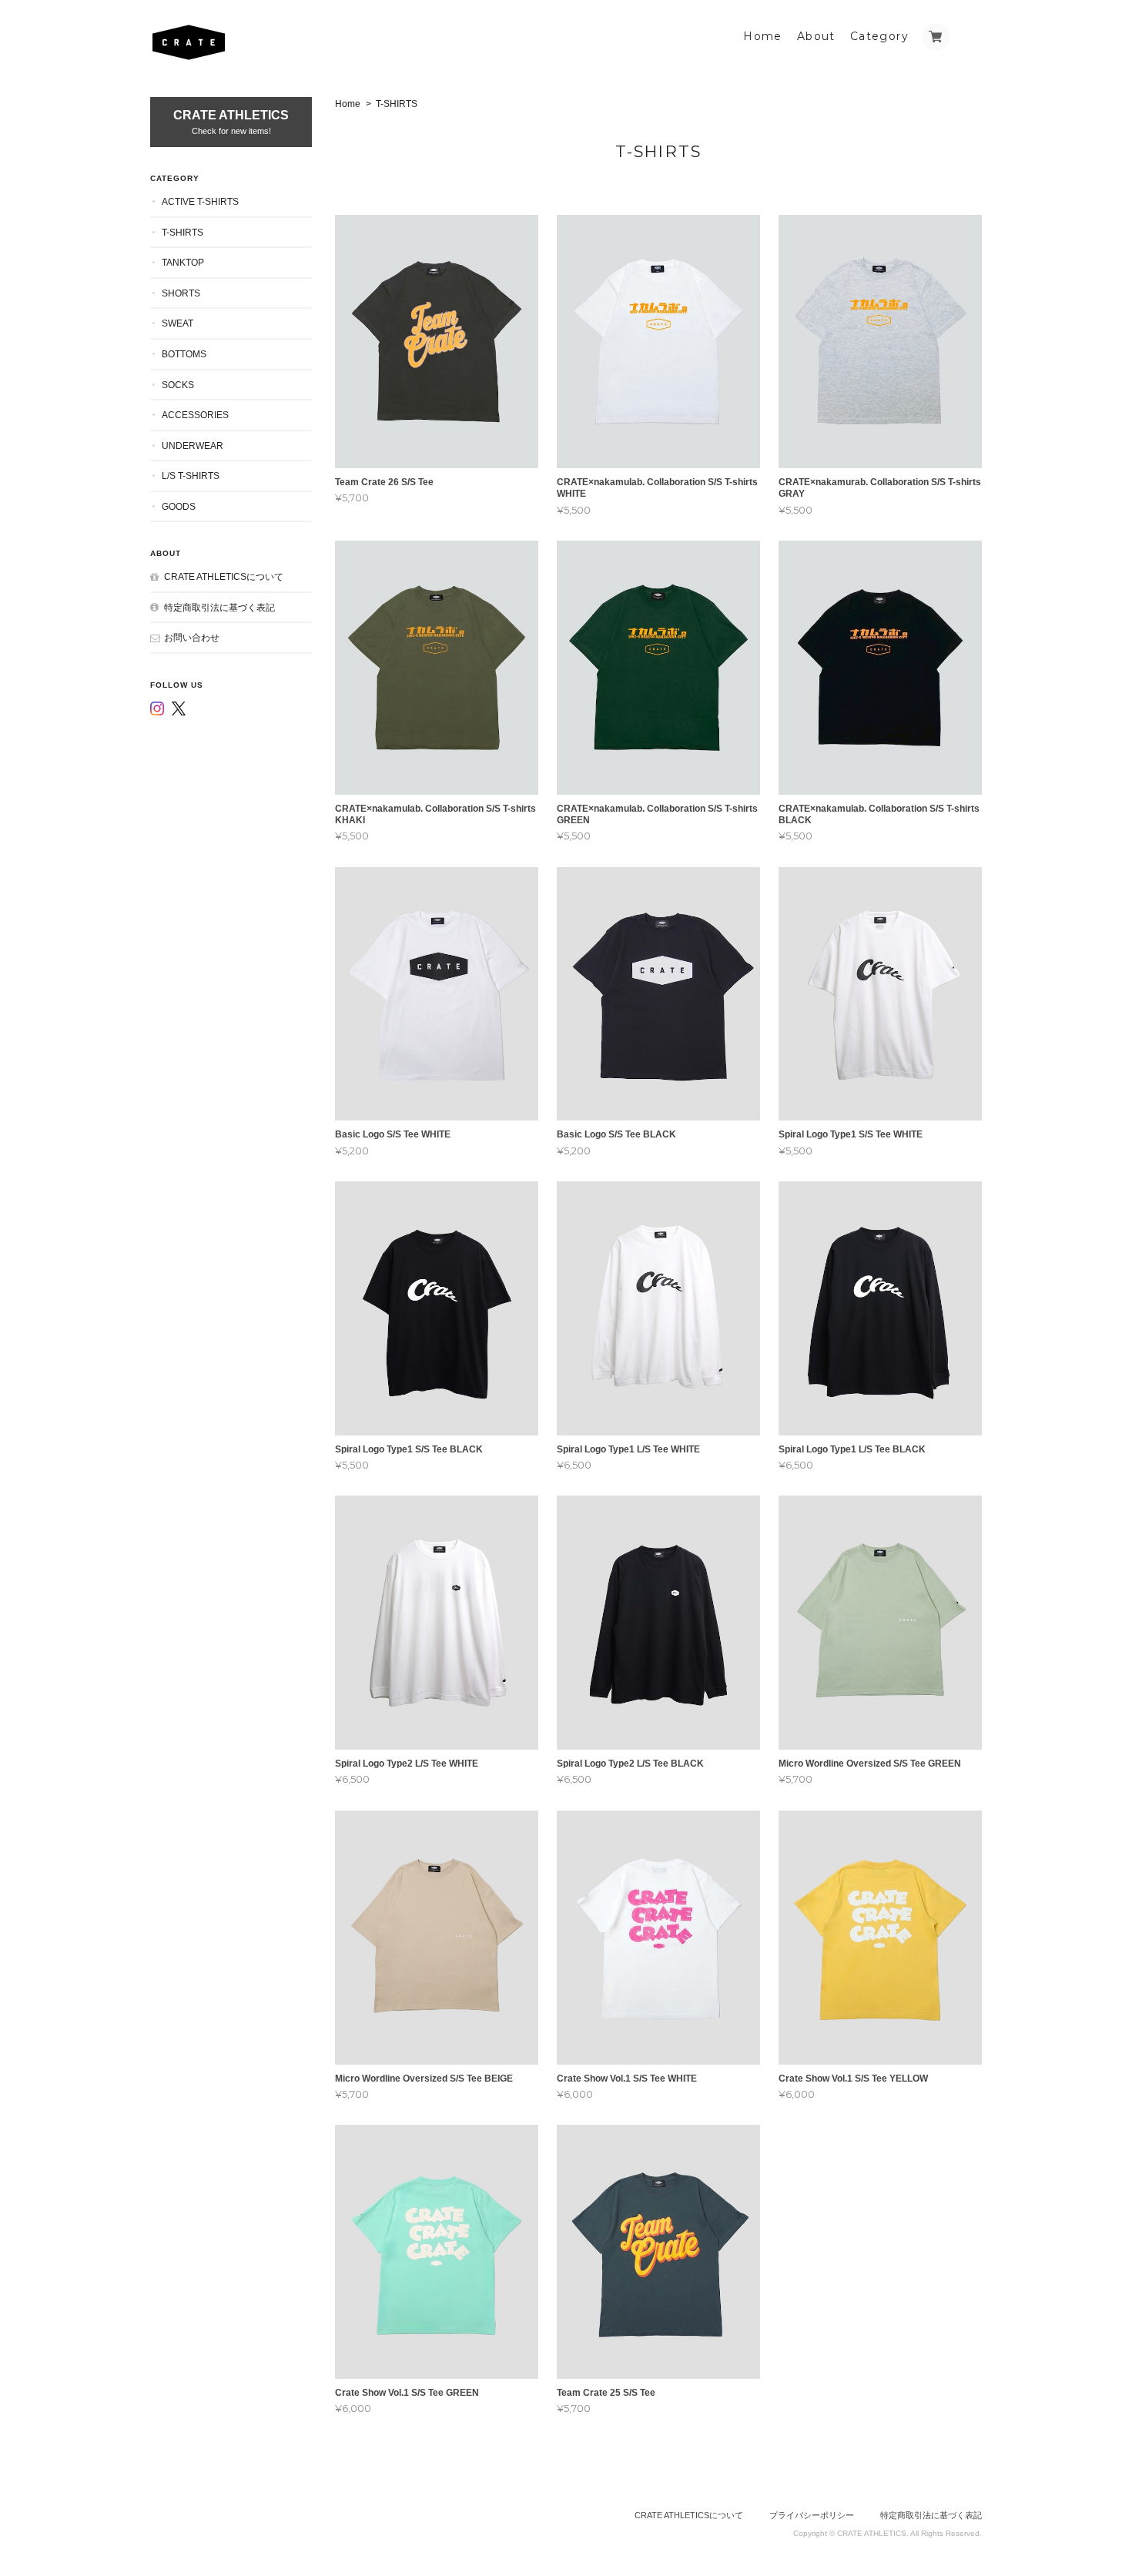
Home (763, 36)
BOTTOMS (184, 354)
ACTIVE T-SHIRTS (200, 201)
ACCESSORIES (195, 415)
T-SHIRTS (183, 232)
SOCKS (178, 385)
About (816, 36)
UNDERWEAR (193, 446)
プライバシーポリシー (812, 2515)
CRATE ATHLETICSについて (224, 576)
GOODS (179, 506)
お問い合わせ (192, 637)
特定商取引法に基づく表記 (219, 607)
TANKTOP (183, 262)
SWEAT (178, 323)
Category (879, 36)
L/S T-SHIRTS (191, 476)
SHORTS (181, 293)
